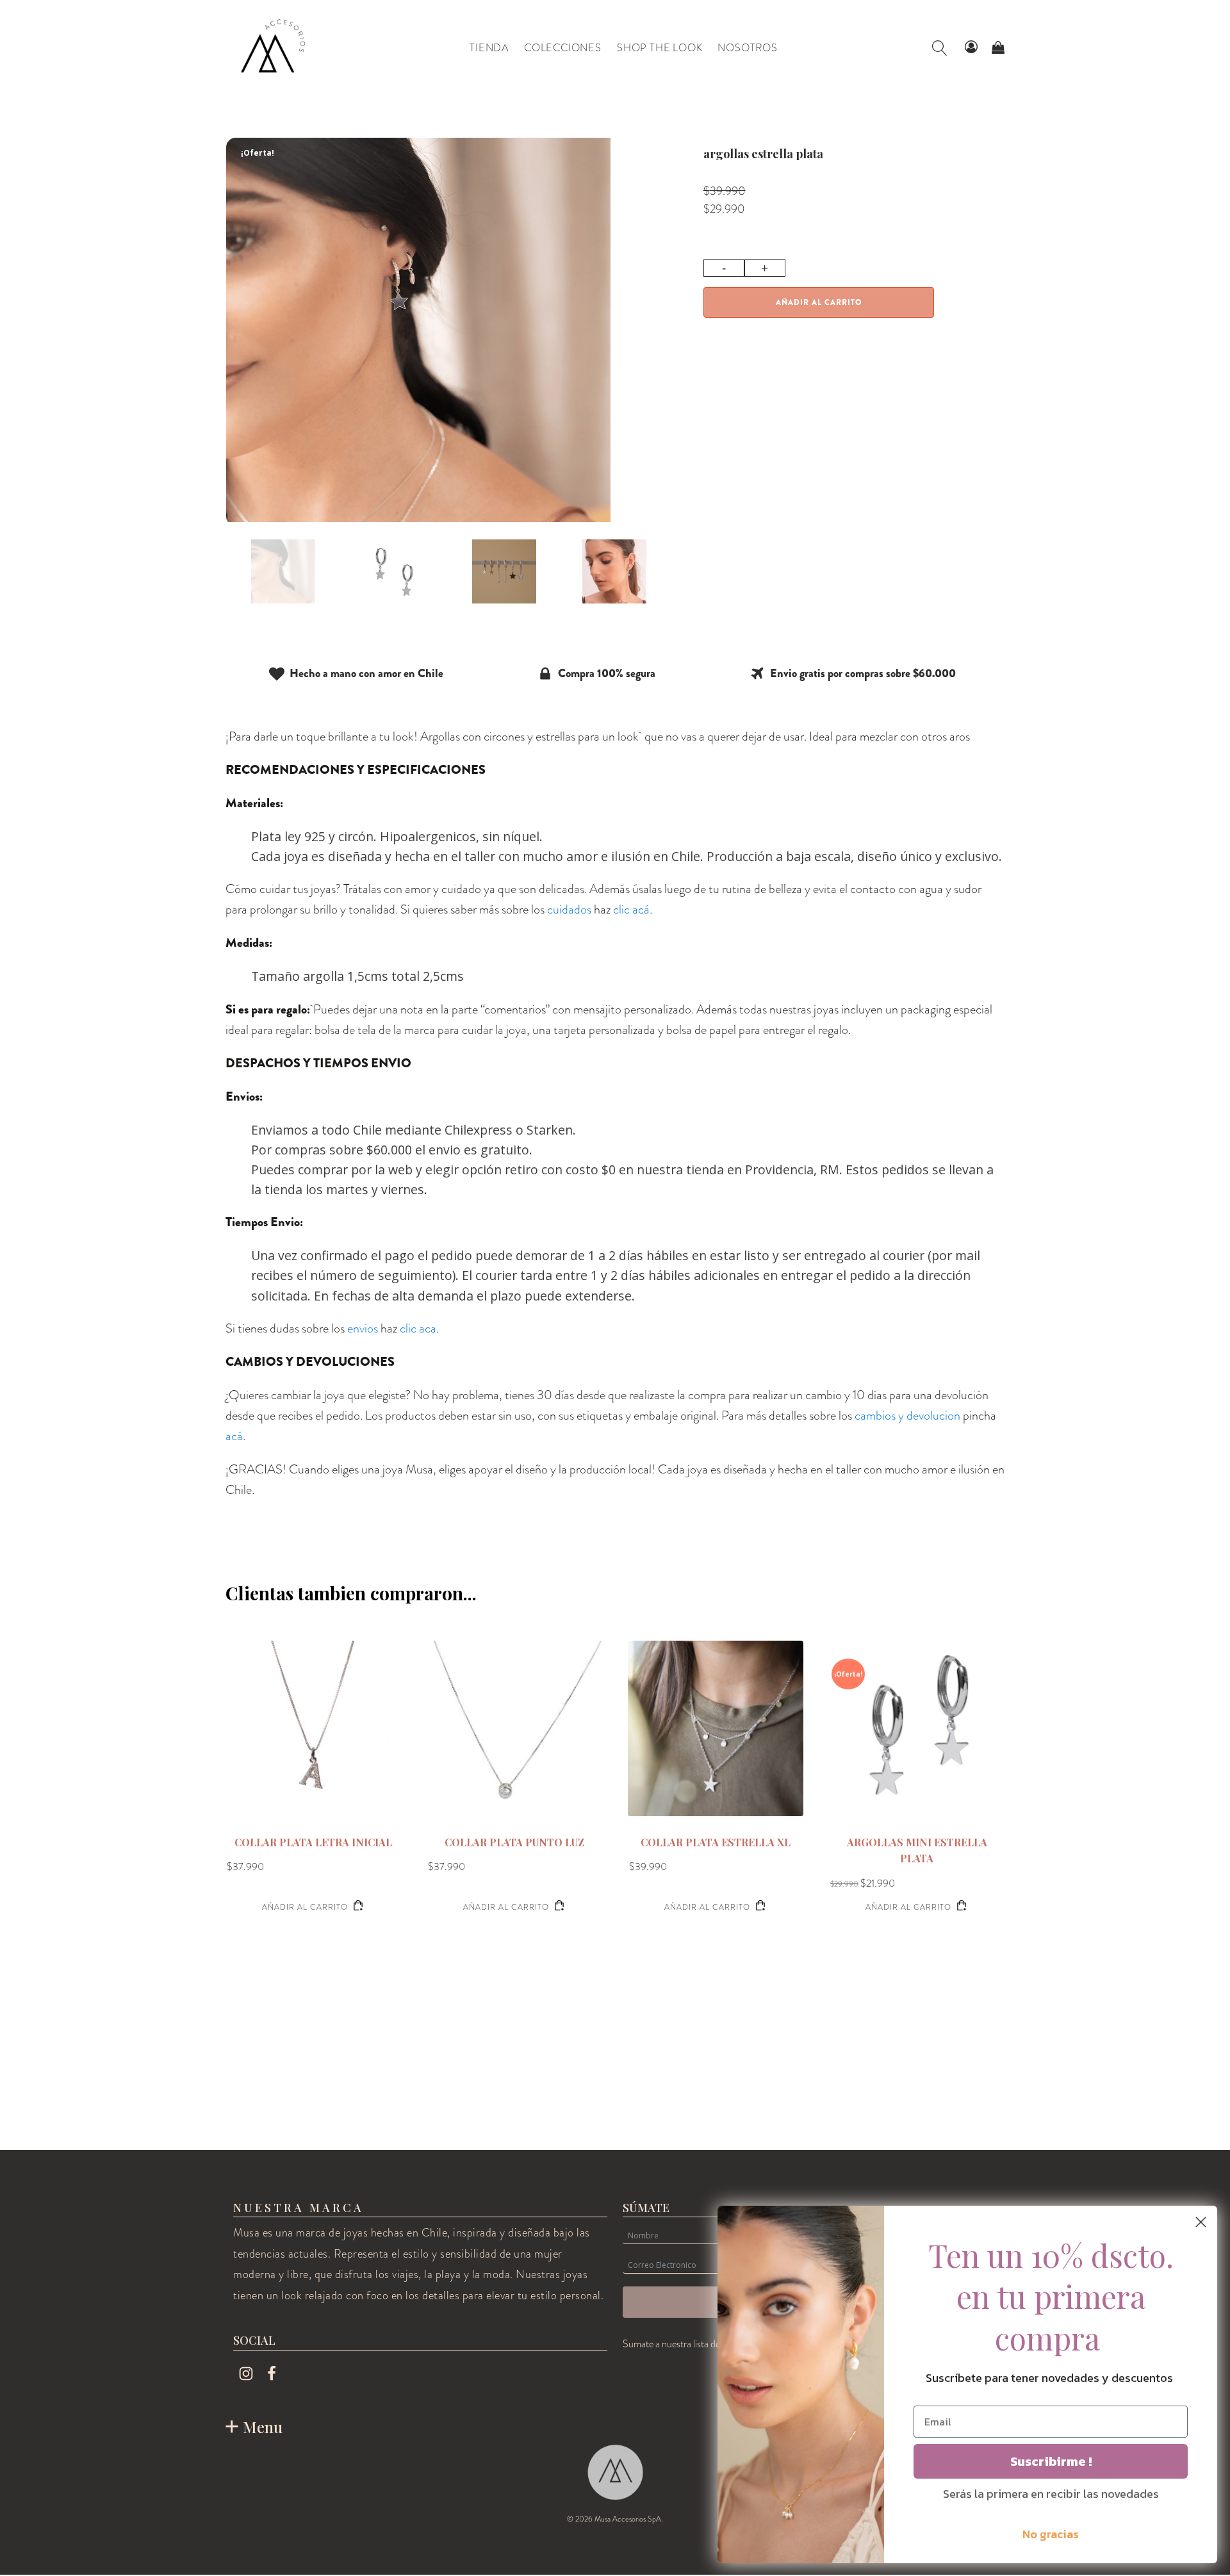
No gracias (1051, 2534)
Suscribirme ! (1051, 2461)
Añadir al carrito (819, 302)
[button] (971, 48)
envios (363, 1328)
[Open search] (940, 48)
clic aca (418, 1328)
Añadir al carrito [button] (305, 1907)
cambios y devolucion (907, 1415)
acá (234, 1436)
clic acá (631, 909)
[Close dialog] (1201, 2222)
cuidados (569, 909)
